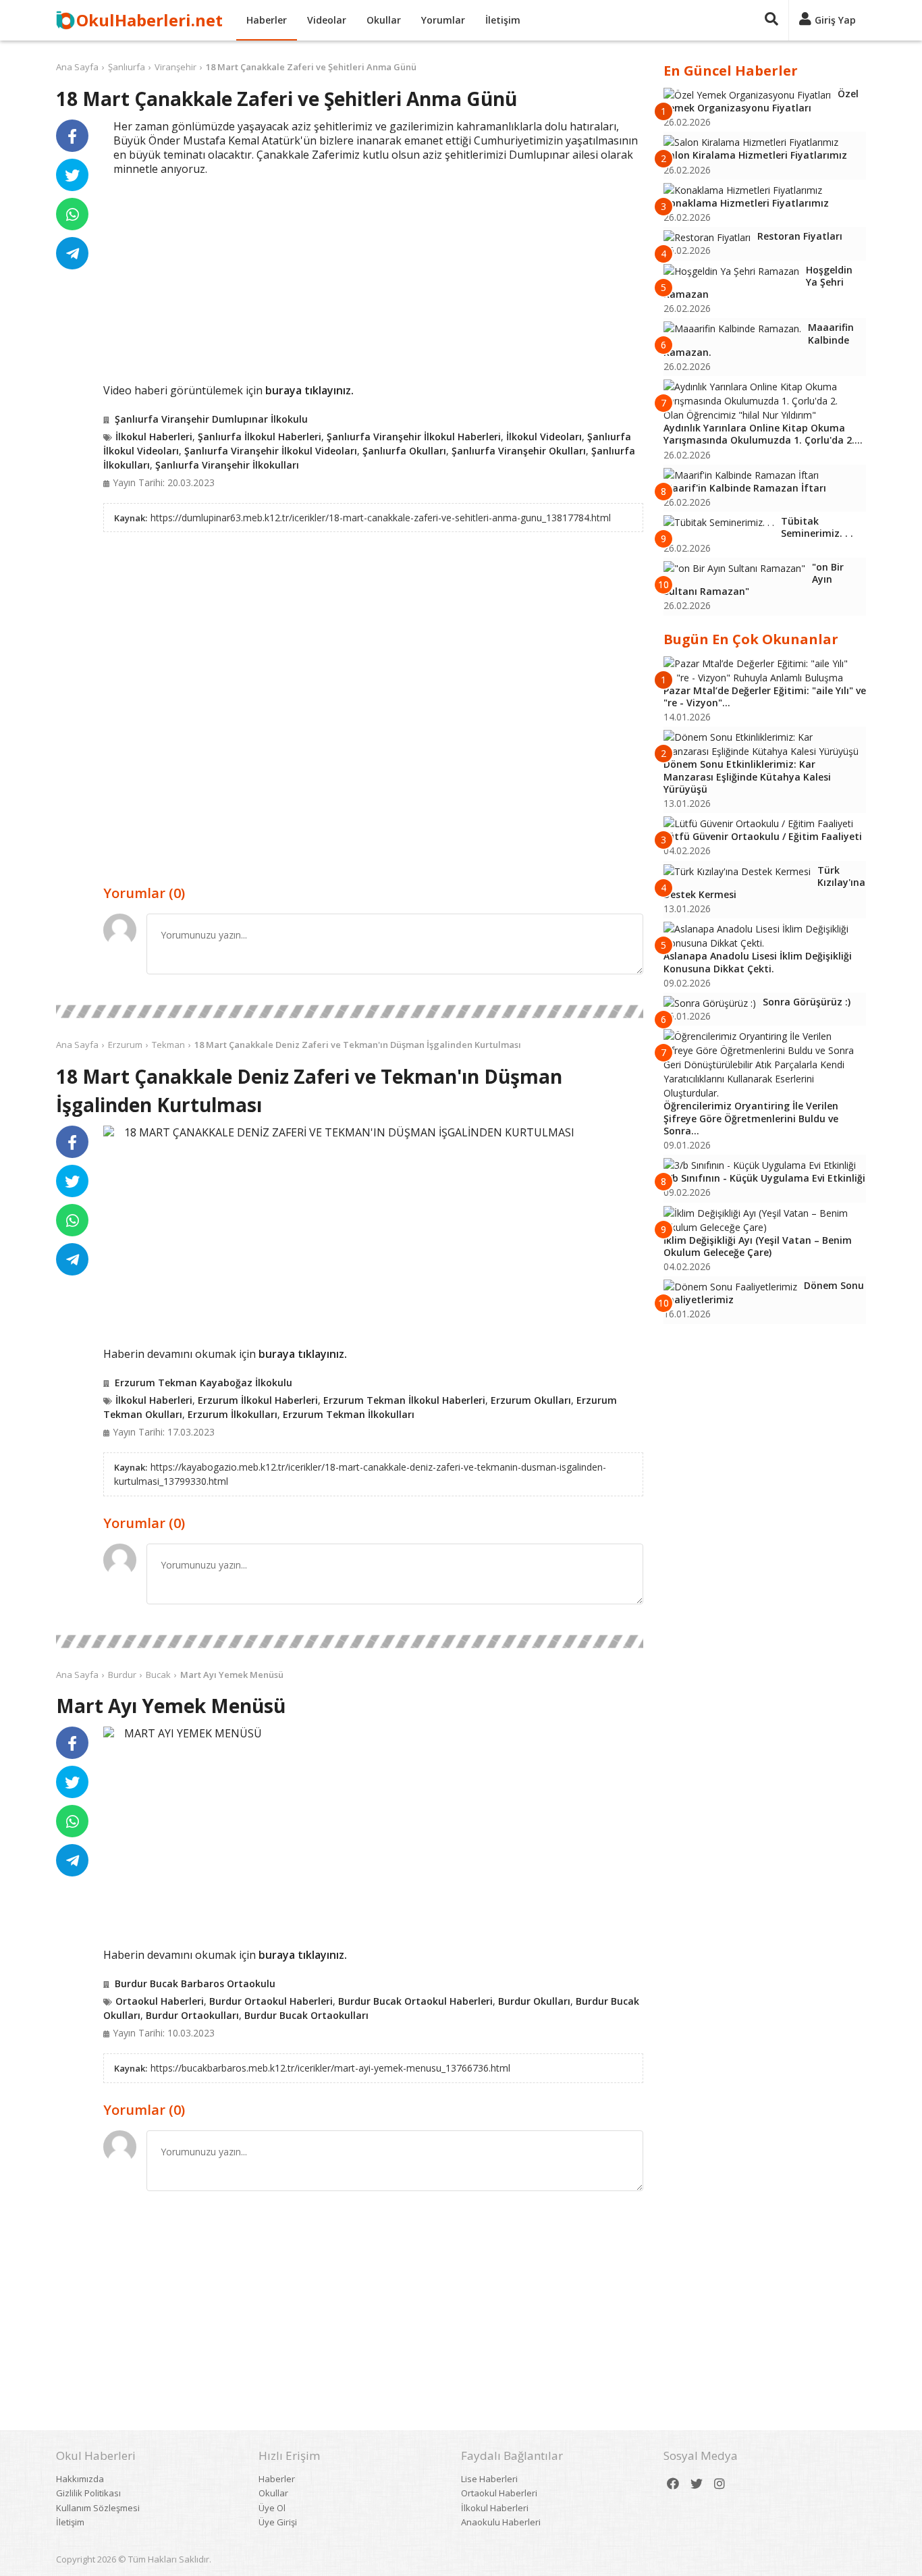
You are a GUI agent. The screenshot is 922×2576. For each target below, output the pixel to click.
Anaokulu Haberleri (501, 2522)
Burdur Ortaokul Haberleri (271, 2001)
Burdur (122, 1675)
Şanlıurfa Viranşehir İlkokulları (227, 465)
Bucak (158, 1675)
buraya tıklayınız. (309, 390)
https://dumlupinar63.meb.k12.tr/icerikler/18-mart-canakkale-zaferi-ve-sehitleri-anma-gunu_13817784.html (381, 518)
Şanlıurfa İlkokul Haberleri (260, 437)
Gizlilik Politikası (88, 2493)
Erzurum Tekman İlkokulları (349, 1414)
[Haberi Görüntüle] (109, 1131)
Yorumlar (443, 20)
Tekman (168, 1045)
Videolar (327, 20)
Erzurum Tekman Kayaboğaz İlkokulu (204, 1383)
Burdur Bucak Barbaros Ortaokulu (195, 1983)
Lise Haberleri (489, 2479)
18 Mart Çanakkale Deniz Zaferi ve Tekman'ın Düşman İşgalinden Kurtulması (358, 1045)
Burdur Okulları (534, 2001)
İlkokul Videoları (544, 437)
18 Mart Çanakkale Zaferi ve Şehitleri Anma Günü (311, 67)
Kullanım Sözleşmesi (98, 2508)
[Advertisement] (373, 278)
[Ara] (771, 20)
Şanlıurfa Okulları (404, 451)
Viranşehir (175, 67)
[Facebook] (673, 2484)
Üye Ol (272, 2508)
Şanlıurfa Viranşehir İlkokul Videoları (271, 451)
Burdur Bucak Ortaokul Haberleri (415, 2001)
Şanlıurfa (127, 67)
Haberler (267, 20)
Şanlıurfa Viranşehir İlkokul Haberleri (414, 437)
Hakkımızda (80, 2479)
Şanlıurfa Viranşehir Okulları (519, 451)
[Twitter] (697, 2484)
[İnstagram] (720, 2484)
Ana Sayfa (77, 67)
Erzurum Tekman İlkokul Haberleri (404, 1400)
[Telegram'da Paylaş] (72, 253)
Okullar (384, 20)
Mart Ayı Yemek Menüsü (232, 1675)
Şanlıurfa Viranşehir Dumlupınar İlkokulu (211, 419)
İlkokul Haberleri (154, 437)
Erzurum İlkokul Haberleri (258, 1400)
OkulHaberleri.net (150, 20)
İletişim (503, 20)
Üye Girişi (278, 2522)
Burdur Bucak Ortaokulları (306, 2015)
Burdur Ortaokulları (192, 2015)
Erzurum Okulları (531, 1400)
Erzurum (125, 1045)
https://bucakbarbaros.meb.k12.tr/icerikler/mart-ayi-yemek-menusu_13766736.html (330, 2068)
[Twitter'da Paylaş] (72, 175)
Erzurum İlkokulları (233, 1414)
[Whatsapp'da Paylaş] (72, 214)
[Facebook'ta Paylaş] (72, 136)
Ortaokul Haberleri (160, 2001)
